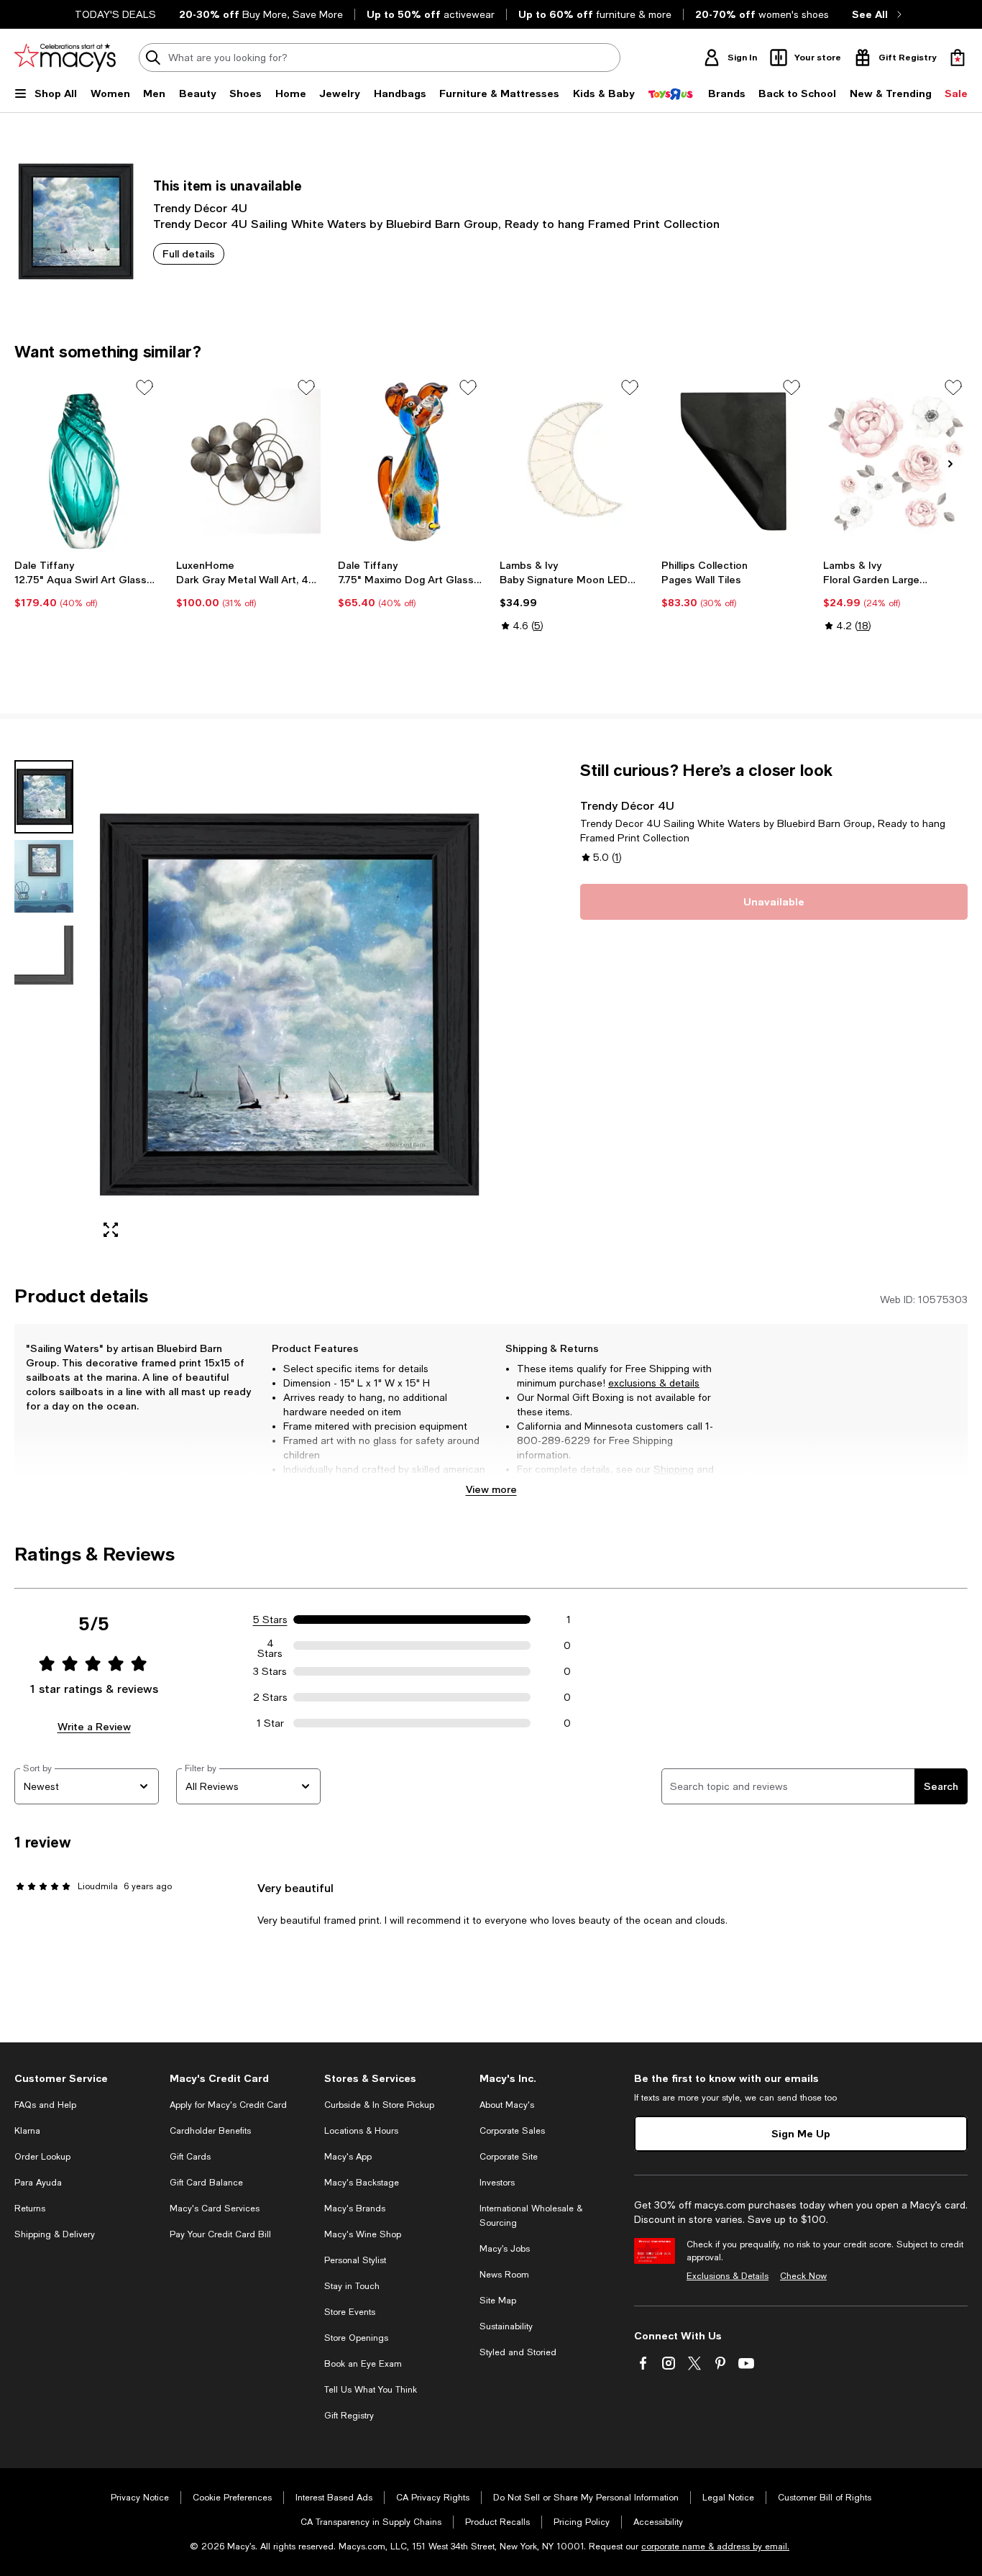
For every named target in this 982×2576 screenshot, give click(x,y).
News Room (504, 2275)
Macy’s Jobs (505, 2249)
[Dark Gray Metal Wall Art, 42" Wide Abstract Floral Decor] (248, 461)
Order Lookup (42, 2157)
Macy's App (348, 2157)
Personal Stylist (355, 2260)
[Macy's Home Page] (65, 58)
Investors (497, 2183)
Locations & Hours (361, 2131)
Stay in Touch (352, 2286)
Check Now (803, 2276)
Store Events (350, 2312)
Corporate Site (509, 2157)
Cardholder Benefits (210, 2131)
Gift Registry (349, 2416)
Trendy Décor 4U (200, 207)
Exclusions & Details (728, 2276)
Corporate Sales (512, 2131)
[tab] (44, 797)
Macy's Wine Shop (363, 2234)
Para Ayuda (38, 2183)
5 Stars (270, 1620)
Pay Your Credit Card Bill (220, 2234)
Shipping (674, 1469)
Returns (535, 1484)
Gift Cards (190, 2157)
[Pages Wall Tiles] (734, 461)
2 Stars (270, 1697)
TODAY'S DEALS (115, 14)
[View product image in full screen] (111, 1230)
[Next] (950, 464)
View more (491, 1489)
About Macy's (507, 2105)
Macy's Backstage (362, 2183)
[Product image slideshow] (286, 1005)
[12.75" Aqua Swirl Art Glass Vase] (87, 461)
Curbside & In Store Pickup (379, 2105)
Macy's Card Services (215, 2209)
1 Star (270, 1723)
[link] (87, 584)
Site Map (498, 2301)
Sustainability (506, 2326)
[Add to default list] (144, 388)
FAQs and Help (45, 2105)
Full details (189, 254)
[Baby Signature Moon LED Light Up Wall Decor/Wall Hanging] (572, 461)
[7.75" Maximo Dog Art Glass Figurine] (410, 461)
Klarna (27, 2131)
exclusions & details (654, 1383)
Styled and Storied (518, 2352)
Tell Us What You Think (371, 2390)
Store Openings (356, 2338)
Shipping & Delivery (55, 2234)
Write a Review (94, 1726)
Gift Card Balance (206, 2183)
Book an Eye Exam (363, 2364)
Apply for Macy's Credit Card (228, 2105)
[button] (248, 1005)
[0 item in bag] (958, 58)
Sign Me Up (801, 2133)
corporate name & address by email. (715, 2547)
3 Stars (270, 1671)
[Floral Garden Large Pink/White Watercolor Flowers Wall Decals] (895, 461)
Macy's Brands (355, 2209)
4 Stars (270, 1645)
